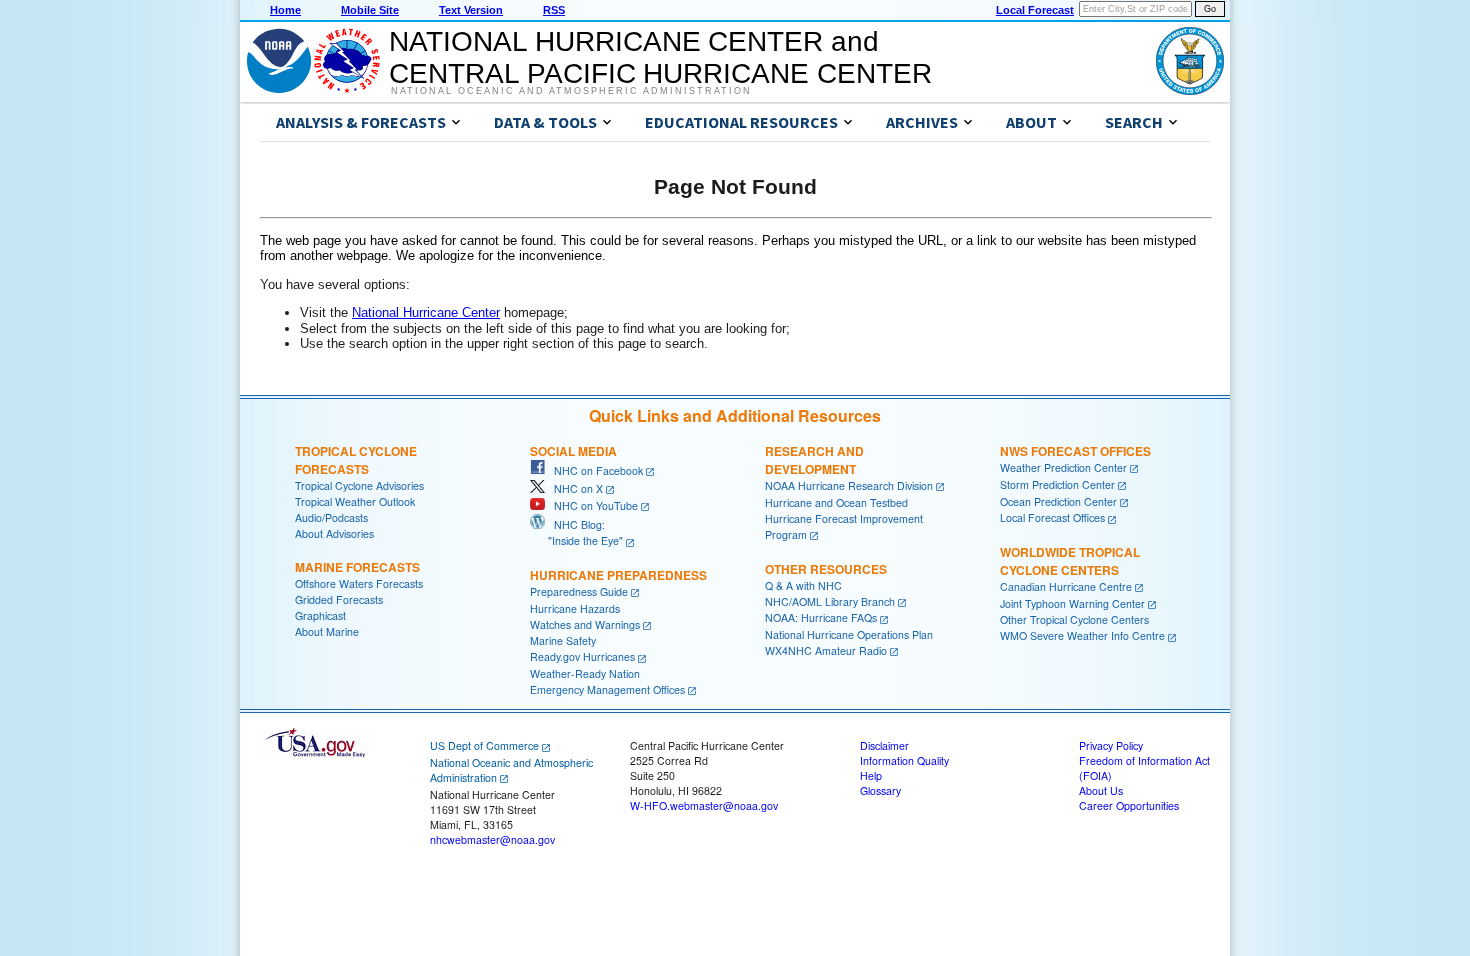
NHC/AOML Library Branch (830, 601)
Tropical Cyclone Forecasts (356, 460)
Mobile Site (370, 10)
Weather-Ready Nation (585, 673)
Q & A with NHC (803, 585)
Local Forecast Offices (1052, 517)
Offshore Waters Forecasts (359, 583)
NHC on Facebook (594, 470)
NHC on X (574, 488)
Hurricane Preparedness (618, 575)
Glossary (880, 790)
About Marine (327, 631)
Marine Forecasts (357, 567)
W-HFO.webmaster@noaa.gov (704, 805)
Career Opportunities (1129, 805)
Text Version (471, 10)
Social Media (573, 451)
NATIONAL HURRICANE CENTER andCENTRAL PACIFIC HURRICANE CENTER (660, 57)
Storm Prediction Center (1057, 484)
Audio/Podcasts (331, 517)
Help (871, 775)
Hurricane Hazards (575, 608)
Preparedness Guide (579, 591)
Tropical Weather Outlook (355, 501)
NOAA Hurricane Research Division (849, 485)
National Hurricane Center (426, 312)
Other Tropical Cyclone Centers (1074, 619)
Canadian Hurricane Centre (1066, 586)
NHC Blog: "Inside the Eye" (576, 532)
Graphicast (320, 615)
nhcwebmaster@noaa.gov (492, 839)
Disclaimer (884, 745)
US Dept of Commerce (484, 745)
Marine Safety (563, 640)
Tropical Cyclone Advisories (359, 485)
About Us (1101, 790)
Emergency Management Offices (607, 689)
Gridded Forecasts (339, 599)
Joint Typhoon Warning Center (1072, 603)
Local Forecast (1035, 10)
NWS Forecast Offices (1075, 451)
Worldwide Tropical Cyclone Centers (1070, 561)
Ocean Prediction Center (1058, 501)
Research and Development (814, 460)
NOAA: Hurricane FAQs (821, 617)
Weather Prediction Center (1063, 467)
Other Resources (826, 569)
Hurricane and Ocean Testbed (836, 502)
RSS (554, 10)
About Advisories (334, 533)
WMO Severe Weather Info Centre (1082, 635)
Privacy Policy (1111, 745)
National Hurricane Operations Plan (849, 634)
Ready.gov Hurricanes (582, 656)
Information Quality (904, 760)
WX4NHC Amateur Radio (826, 650)
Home (285, 10)
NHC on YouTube (591, 505)
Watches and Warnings (585, 624)
